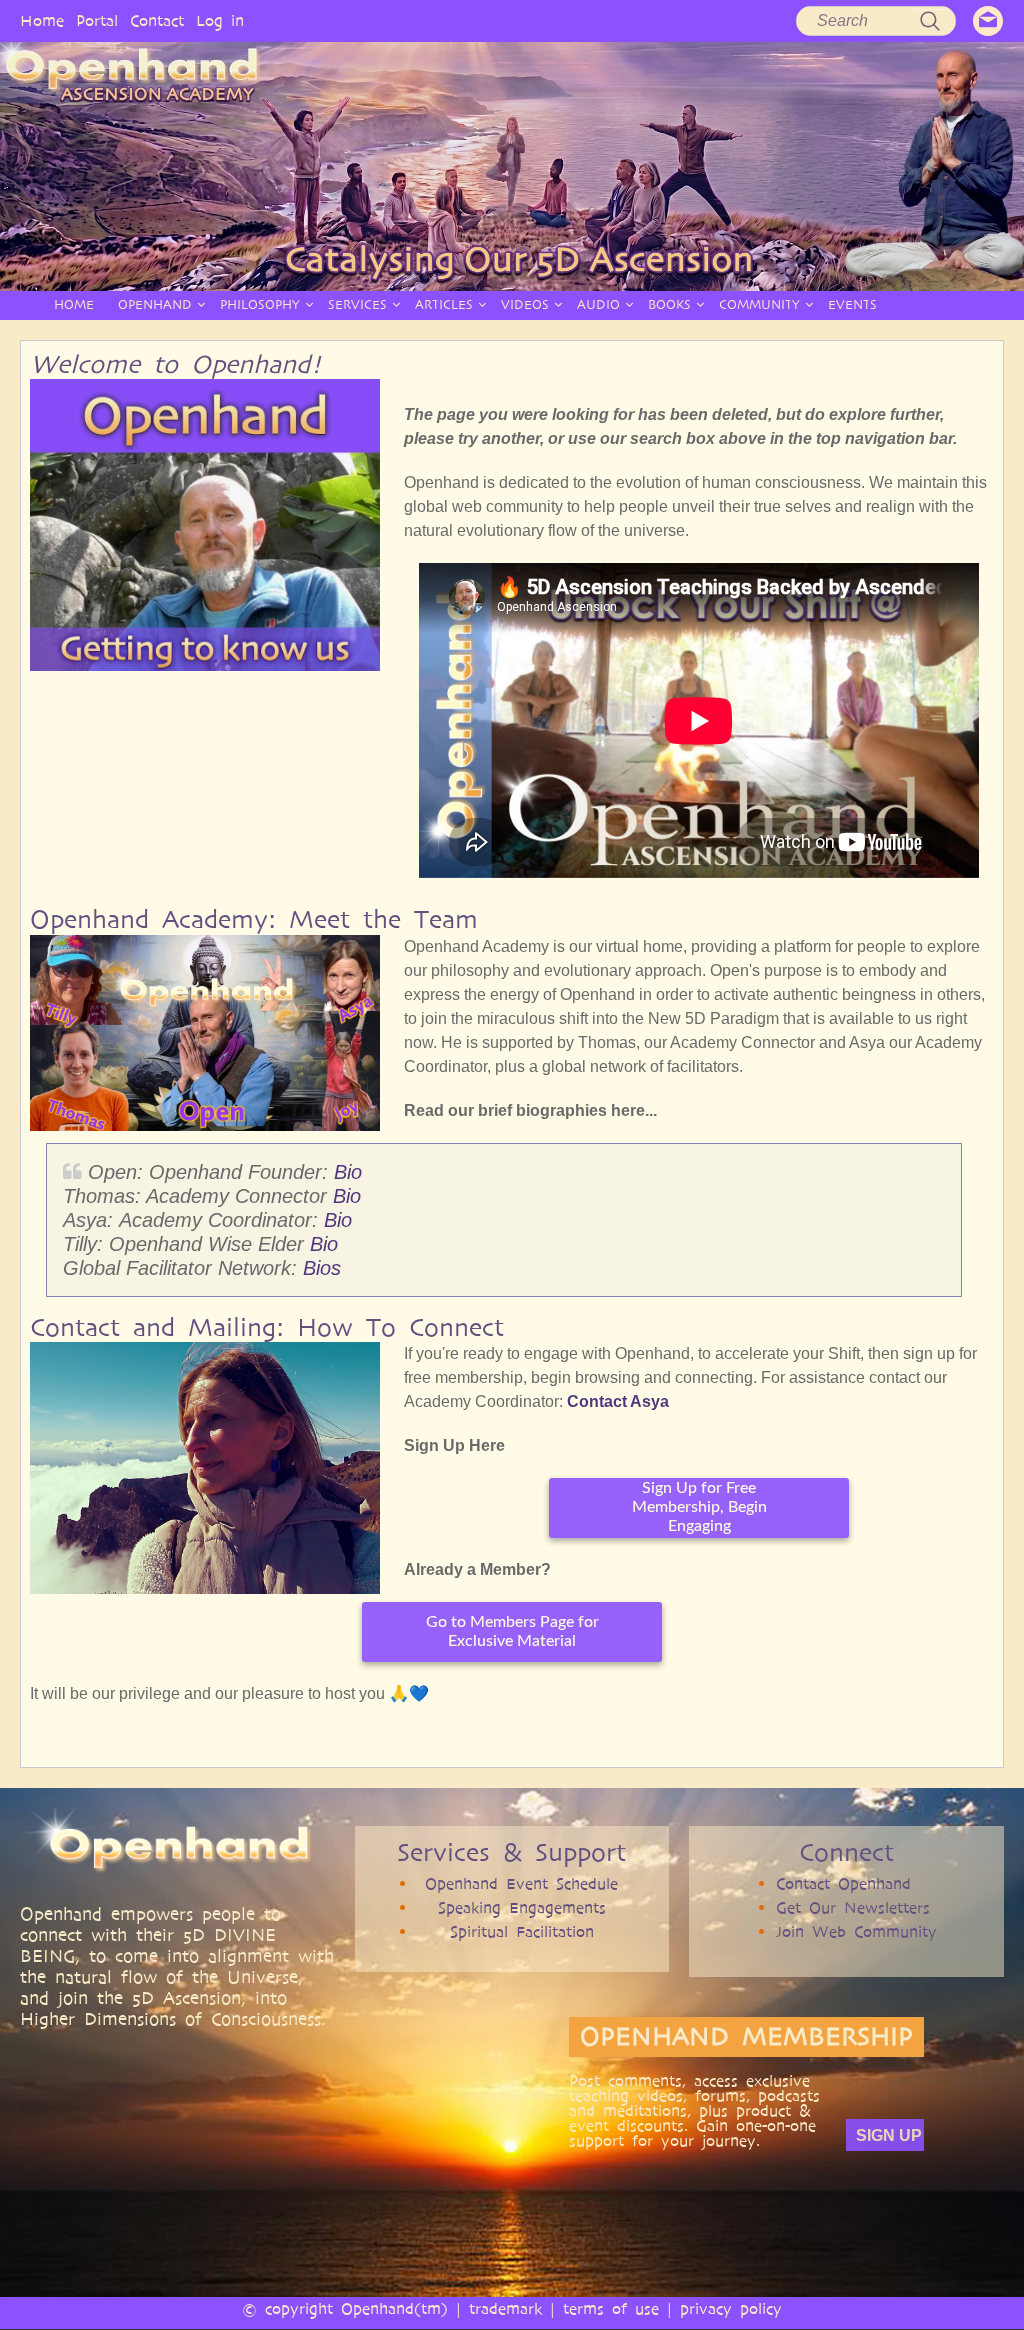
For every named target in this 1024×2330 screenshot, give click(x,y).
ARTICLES (444, 304)
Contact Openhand (843, 1883)
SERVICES (357, 304)
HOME (74, 304)
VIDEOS (525, 304)
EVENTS (852, 304)
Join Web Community (856, 1931)
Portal (97, 20)
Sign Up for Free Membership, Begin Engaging (699, 1507)
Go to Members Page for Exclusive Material (512, 1631)
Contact (157, 20)
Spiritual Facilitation (522, 1931)
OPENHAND (155, 304)
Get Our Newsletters (853, 1907)
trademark (505, 2308)
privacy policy (731, 2308)
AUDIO (598, 304)
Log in (220, 20)
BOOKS (669, 304)
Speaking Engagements (522, 1907)
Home (42, 20)
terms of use (611, 2308)
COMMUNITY (759, 304)
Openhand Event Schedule (521, 1883)
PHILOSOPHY (260, 304)
